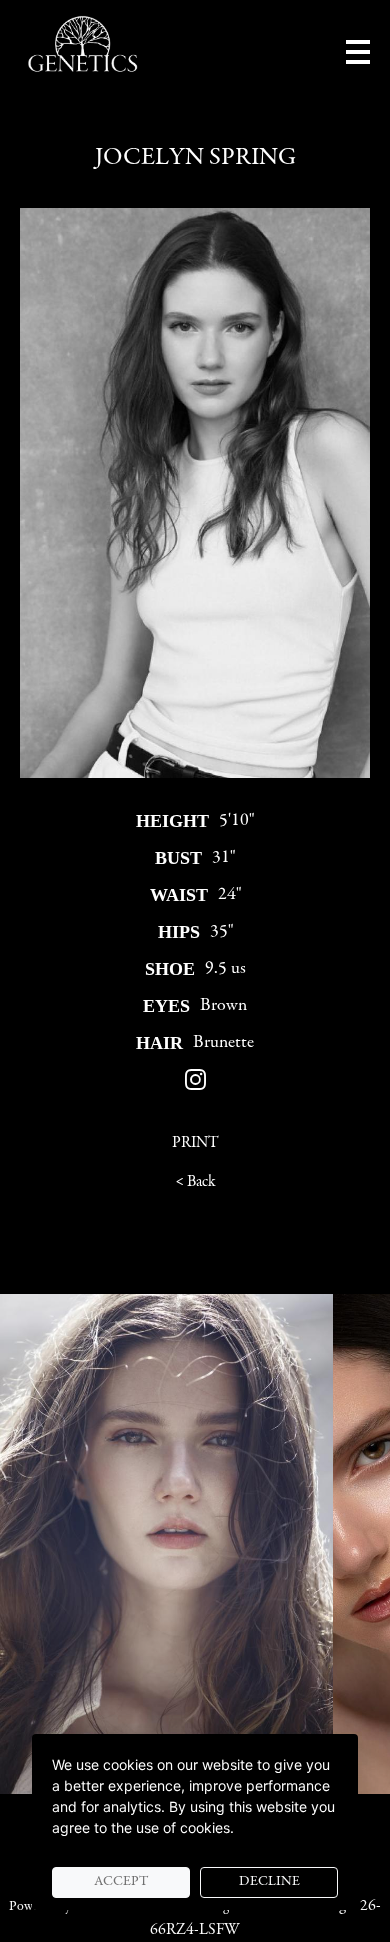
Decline (269, 1882)
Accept (121, 1882)
